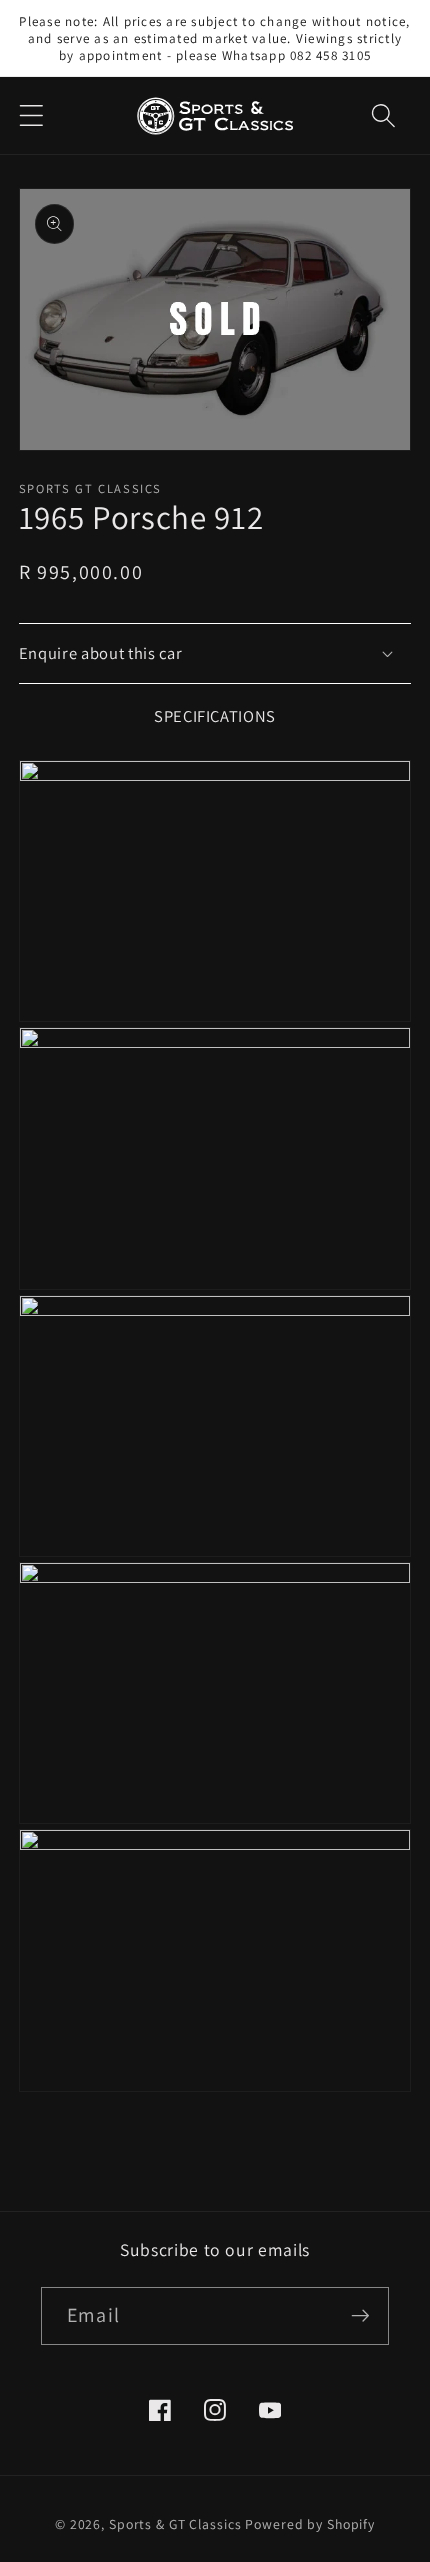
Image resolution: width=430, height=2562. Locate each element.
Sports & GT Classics (175, 2524)
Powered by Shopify (310, 2524)
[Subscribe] (360, 2316)
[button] (31, 115)
